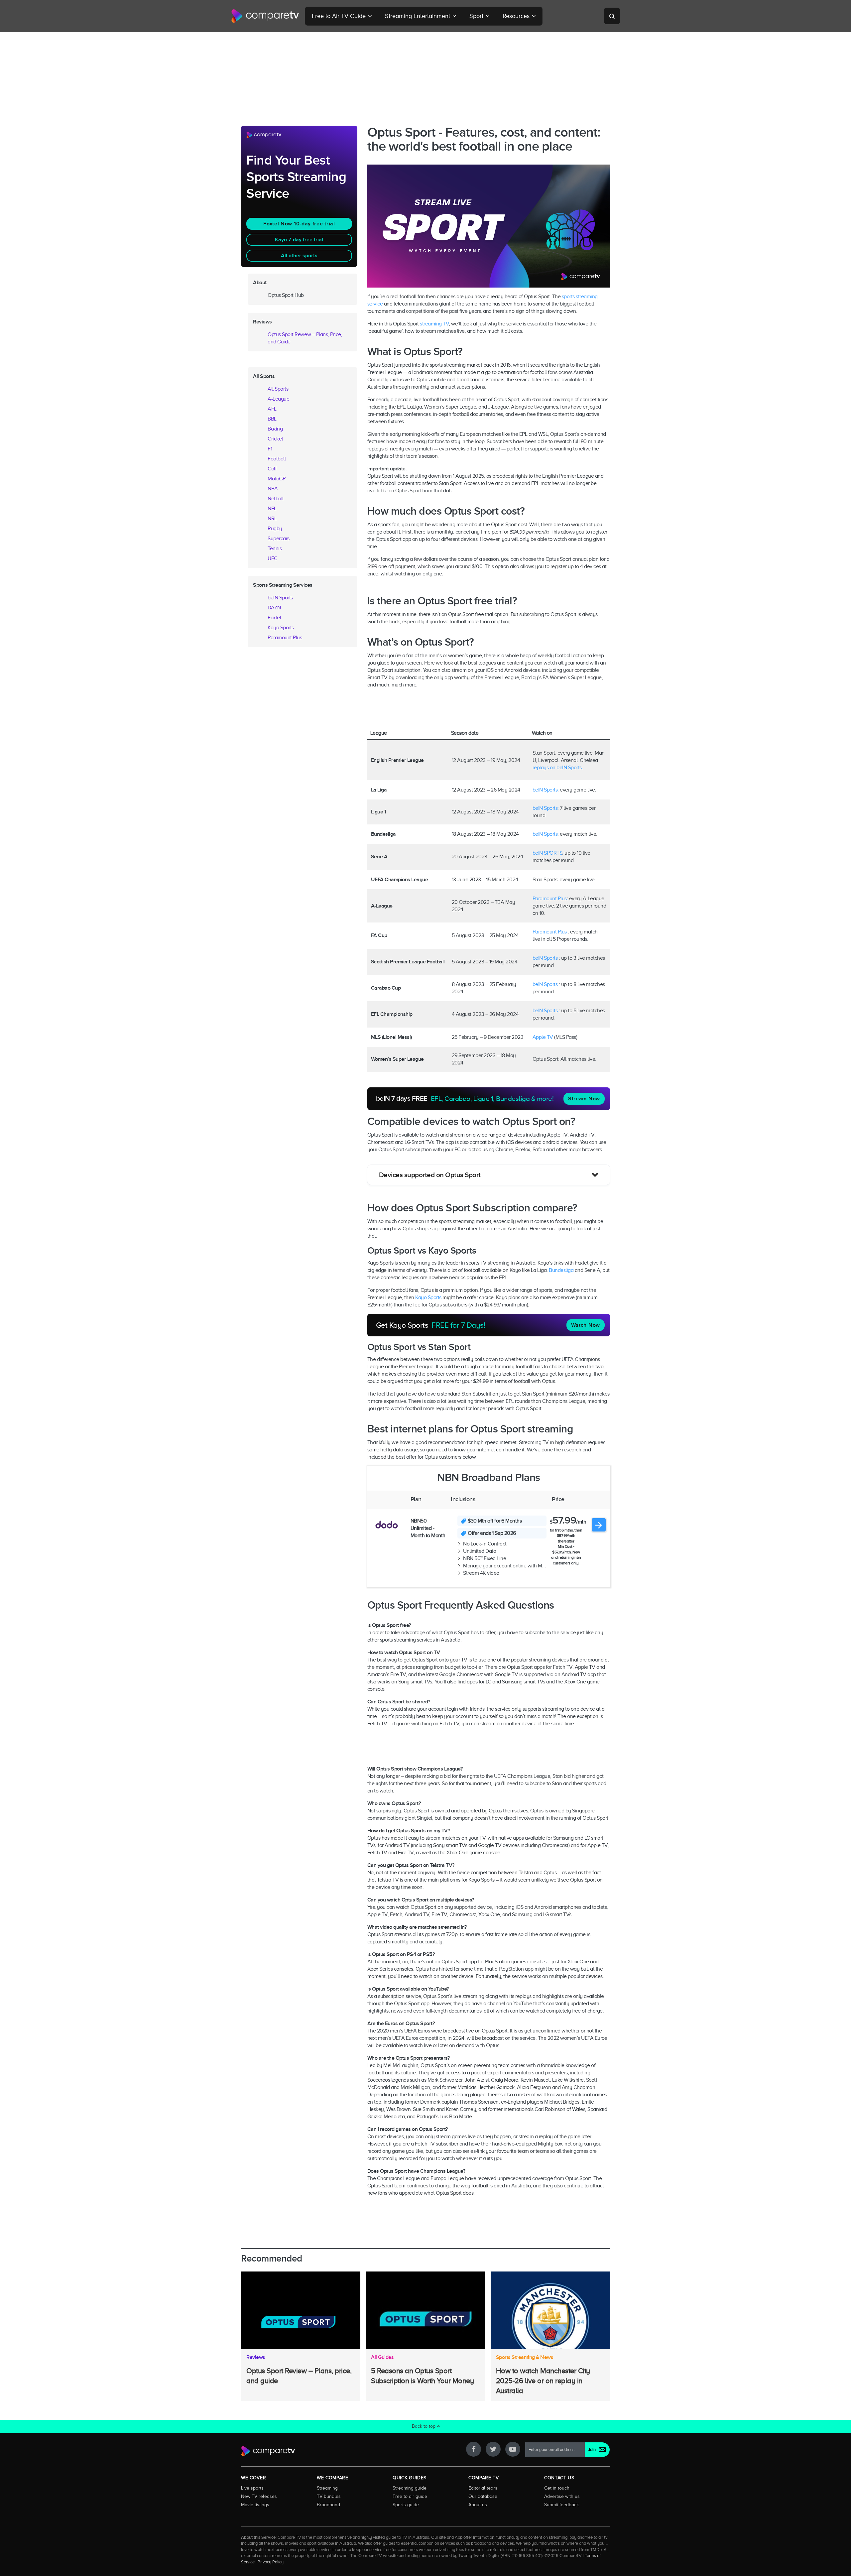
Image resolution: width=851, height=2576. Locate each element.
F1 (270, 449)
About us (478, 2505)
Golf (272, 469)
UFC (273, 558)
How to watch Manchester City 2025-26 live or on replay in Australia (543, 2381)
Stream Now (584, 1099)
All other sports (299, 256)
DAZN (274, 608)
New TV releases (259, 2496)
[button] (489, 1175)
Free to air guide (410, 2496)
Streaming (327, 2488)
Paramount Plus (550, 899)
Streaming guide (410, 2488)
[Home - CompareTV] (265, 16)
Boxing (275, 429)
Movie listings (255, 2505)
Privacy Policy (271, 2562)
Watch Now (586, 1325)
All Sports (278, 389)
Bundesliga (561, 1270)
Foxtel (274, 618)
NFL (272, 509)
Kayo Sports (428, 1297)
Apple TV (543, 1037)
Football (277, 459)
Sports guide (406, 2505)
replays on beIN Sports (557, 768)
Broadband (328, 2505)
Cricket (275, 439)
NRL (272, 519)
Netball (276, 499)
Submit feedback (561, 2505)
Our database (483, 2496)
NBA (273, 489)
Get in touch (557, 2488)
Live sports (252, 2488)
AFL (272, 409)
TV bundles (329, 2496)
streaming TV (434, 324)
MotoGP (276, 479)
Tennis (275, 549)
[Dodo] (386, 1525)
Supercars (279, 539)
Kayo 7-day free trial (299, 240)
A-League (278, 399)
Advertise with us (562, 2496)
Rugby (275, 529)
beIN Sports (545, 790)
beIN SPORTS (547, 853)
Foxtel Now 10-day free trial (299, 224)
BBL (272, 419)
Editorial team (483, 2488)
